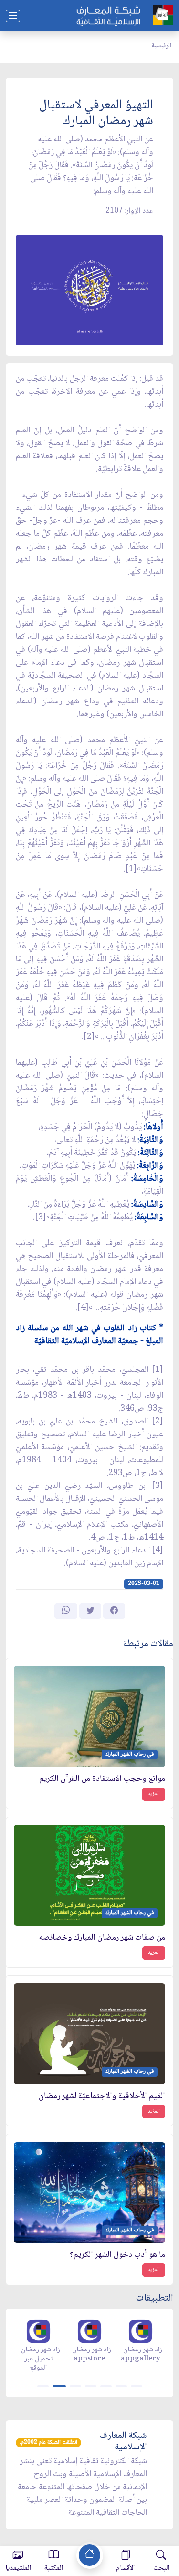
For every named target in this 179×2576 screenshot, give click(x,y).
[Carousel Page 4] (91, 2386)
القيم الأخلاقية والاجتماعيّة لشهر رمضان (102, 2096)
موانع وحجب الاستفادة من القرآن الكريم (102, 1779)
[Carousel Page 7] (137, 2386)
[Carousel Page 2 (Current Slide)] (59, 2386)
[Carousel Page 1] (43, 2386)
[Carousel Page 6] (121, 2386)
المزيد (154, 1794)
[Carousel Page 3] (75, 2386)
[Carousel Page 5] (106, 2386)
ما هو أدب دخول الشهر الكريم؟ (117, 2255)
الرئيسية (161, 46)
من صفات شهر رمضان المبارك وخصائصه (102, 1938)
